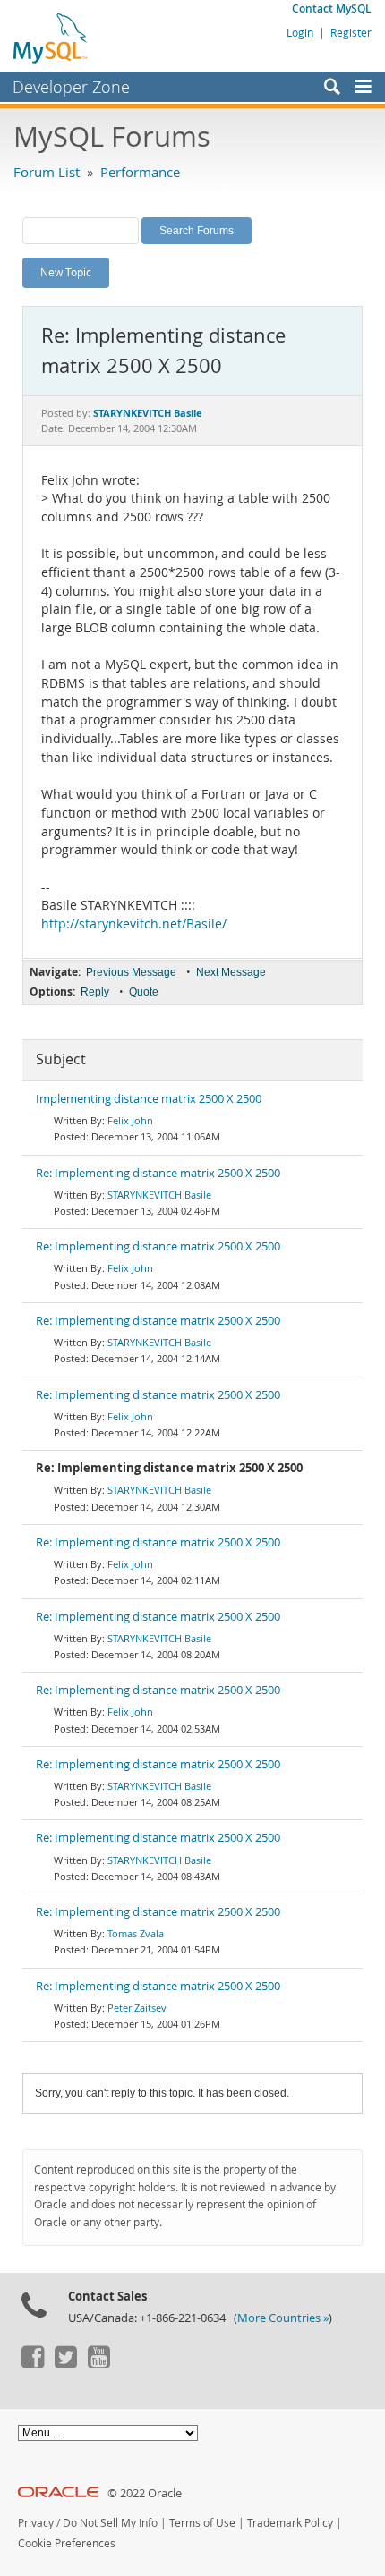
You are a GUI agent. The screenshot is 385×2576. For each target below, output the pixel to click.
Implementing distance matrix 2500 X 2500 (149, 1099)
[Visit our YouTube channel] (98, 2364)
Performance (140, 172)
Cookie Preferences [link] (67, 2543)
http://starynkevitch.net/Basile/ (134, 924)
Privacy (36, 2523)
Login (300, 32)
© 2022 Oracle (145, 2493)
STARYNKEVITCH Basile (159, 1195)
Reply (95, 992)
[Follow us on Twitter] (65, 2364)
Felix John (130, 1120)
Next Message (231, 972)
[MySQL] (51, 38)
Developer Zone (71, 87)
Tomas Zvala (136, 1933)
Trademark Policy (290, 2523)
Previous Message (131, 972)
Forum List (47, 172)
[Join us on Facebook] (32, 2364)
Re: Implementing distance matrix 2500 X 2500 (158, 1173)
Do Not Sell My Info (110, 2523)
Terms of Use (202, 2523)
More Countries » (283, 2318)
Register (351, 32)
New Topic (66, 272)
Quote (144, 992)
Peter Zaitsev (137, 2008)
